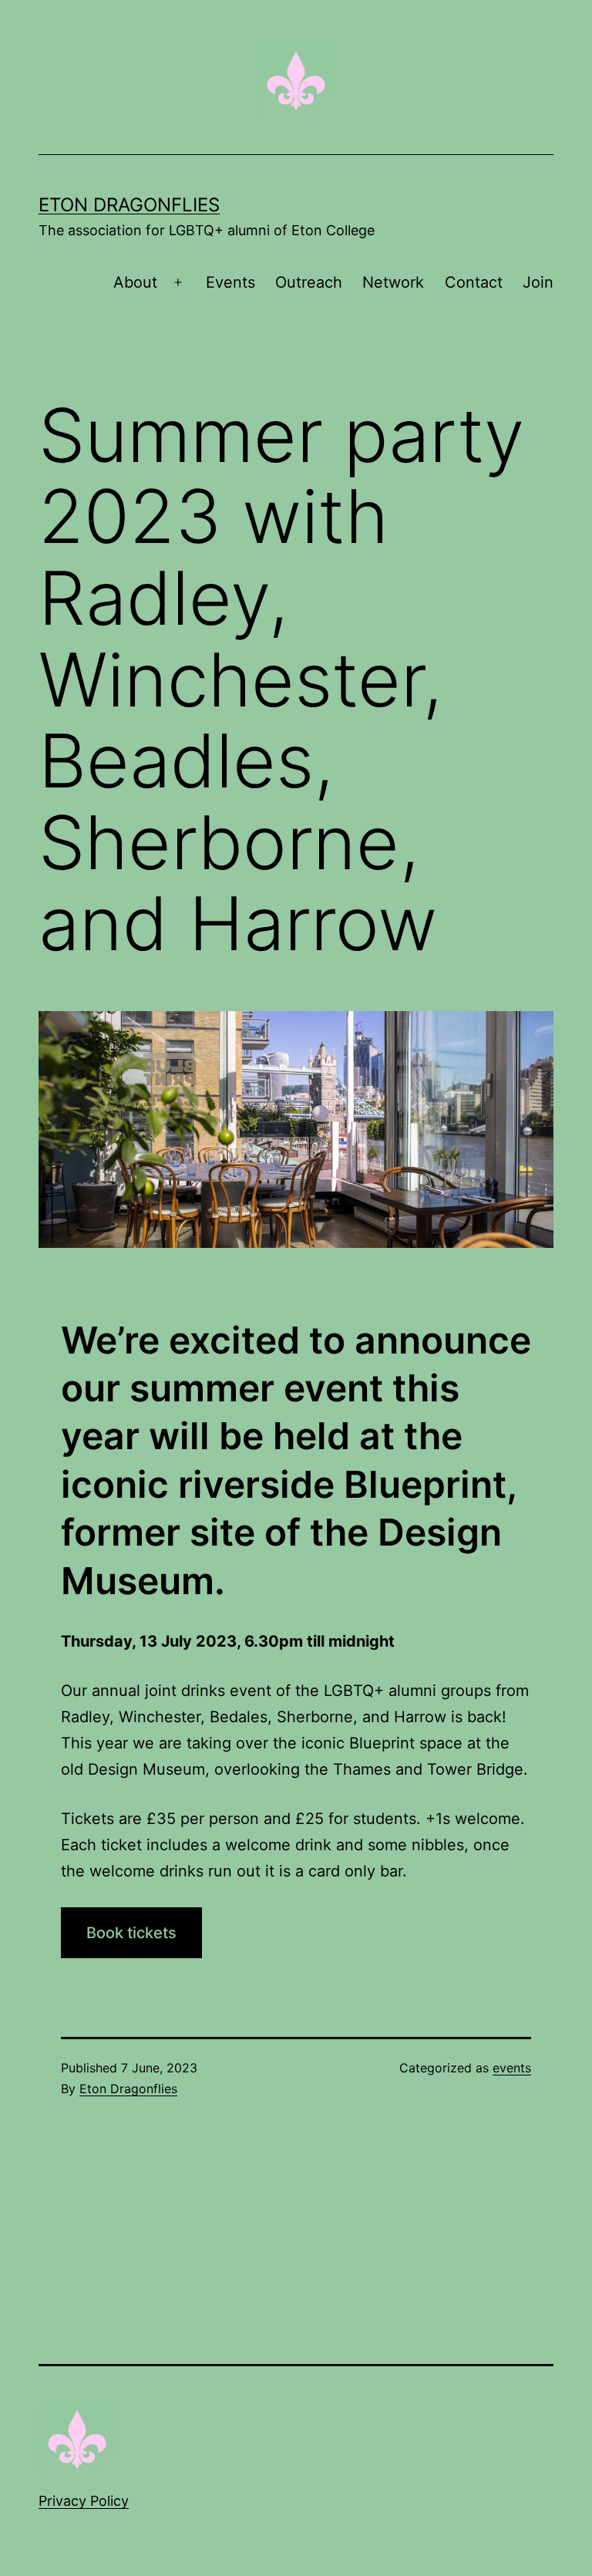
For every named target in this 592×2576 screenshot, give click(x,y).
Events (230, 282)
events (512, 2068)
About (135, 282)
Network (393, 282)
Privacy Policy (84, 2501)
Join (538, 282)
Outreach (309, 282)
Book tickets (131, 1933)
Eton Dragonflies (129, 205)
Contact (474, 282)
